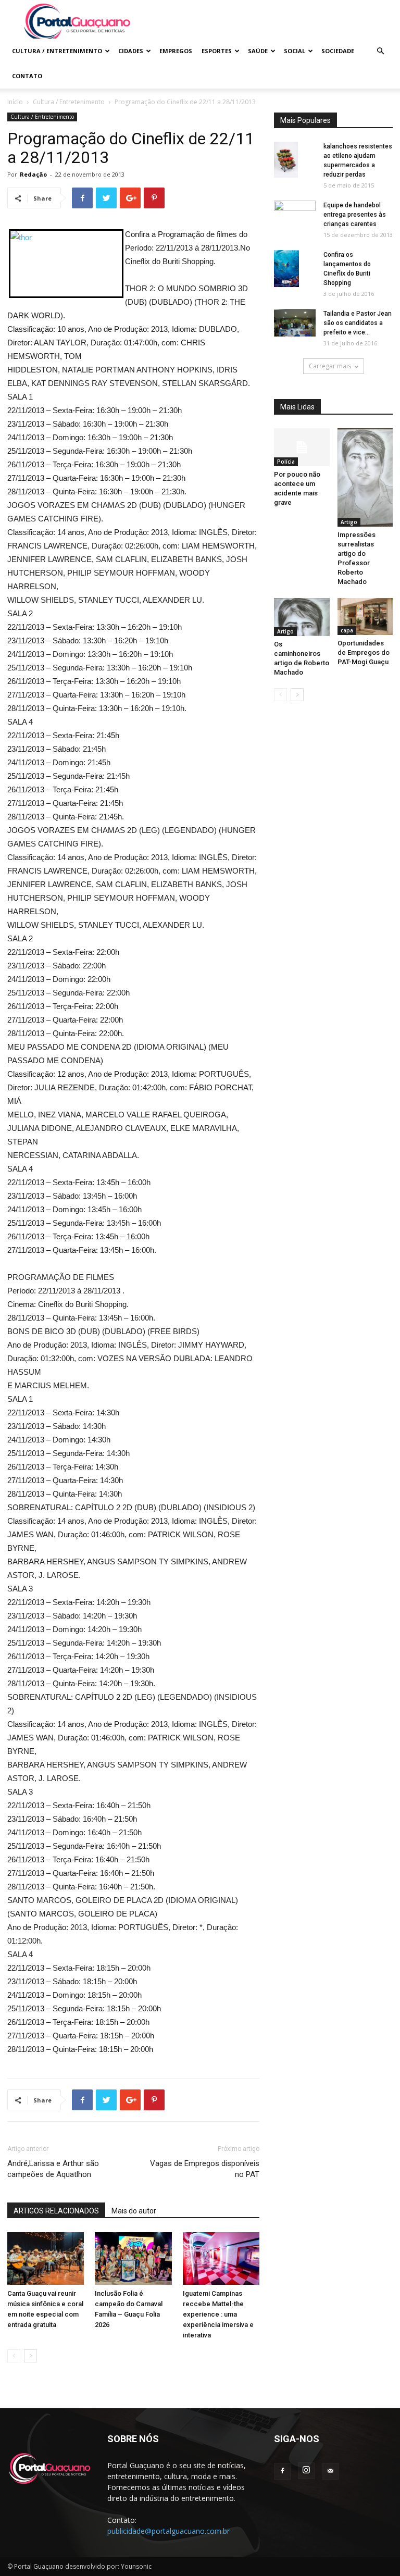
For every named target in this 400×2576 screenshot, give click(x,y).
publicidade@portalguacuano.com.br (168, 2531)
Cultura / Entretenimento (57, 51)
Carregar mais (330, 366)
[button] (380, 51)
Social (295, 51)
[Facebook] (282, 2471)
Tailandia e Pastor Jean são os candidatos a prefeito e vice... (358, 323)
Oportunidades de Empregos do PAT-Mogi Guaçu (364, 652)
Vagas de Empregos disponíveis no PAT (205, 2169)
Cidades (131, 51)
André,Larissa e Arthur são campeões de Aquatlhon (53, 2169)
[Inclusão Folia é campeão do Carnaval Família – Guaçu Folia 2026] (133, 2258)
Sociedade (338, 51)
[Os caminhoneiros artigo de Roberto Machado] (302, 617)
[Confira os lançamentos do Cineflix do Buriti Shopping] (295, 269)
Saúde (258, 51)
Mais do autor (134, 2211)
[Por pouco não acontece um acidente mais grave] (302, 447)
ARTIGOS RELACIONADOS (56, 2211)
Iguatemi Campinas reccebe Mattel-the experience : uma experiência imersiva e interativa (218, 2314)
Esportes (217, 51)
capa (347, 630)
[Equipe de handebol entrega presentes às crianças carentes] (295, 216)
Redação (33, 174)
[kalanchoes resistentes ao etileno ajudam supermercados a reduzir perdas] (295, 160)
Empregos (176, 51)
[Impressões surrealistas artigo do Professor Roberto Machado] (365, 477)
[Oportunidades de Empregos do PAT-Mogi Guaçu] (365, 617)
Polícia (286, 462)
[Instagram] (306, 2471)
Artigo (349, 522)
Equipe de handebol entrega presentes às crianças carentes (355, 215)
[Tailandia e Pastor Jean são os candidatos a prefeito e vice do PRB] (295, 323)
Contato (27, 76)
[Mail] (330, 2471)
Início (15, 102)
